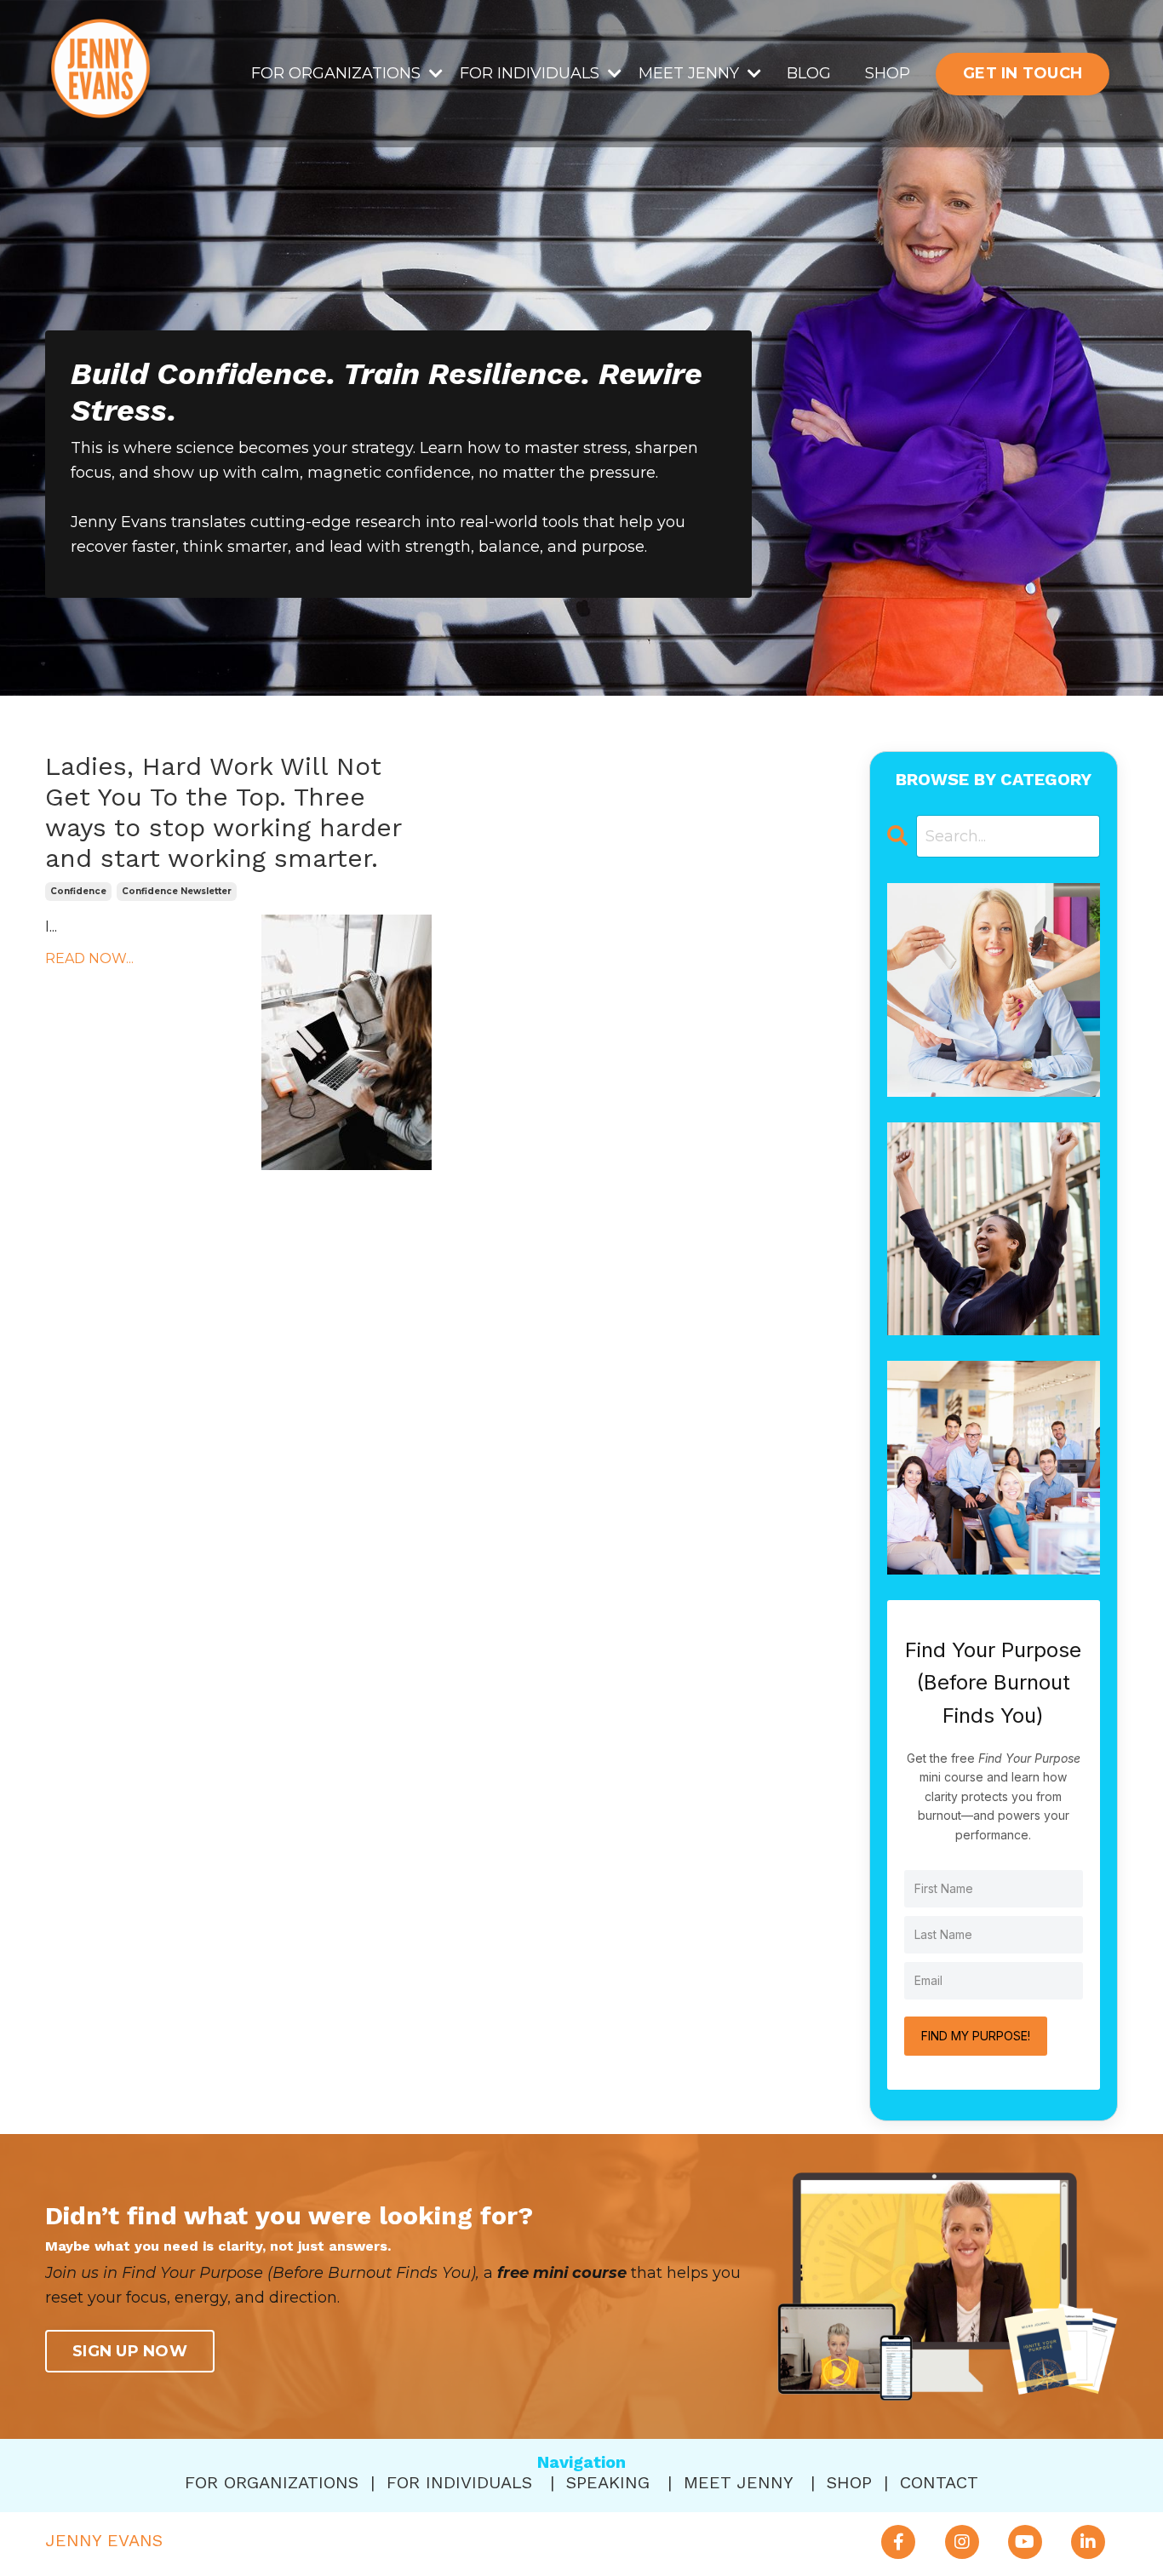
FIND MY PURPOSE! (976, 2036)
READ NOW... (89, 958)
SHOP (888, 73)
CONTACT (939, 2482)
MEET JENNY (738, 2482)
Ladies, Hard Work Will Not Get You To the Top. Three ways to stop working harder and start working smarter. (223, 812)
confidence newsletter (177, 891)
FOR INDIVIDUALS (459, 2482)
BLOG (809, 73)
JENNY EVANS (104, 2540)
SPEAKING (608, 2482)
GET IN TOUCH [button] (1023, 73)
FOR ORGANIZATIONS (272, 2482)
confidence (78, 891)
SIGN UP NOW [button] (130, 2351)
